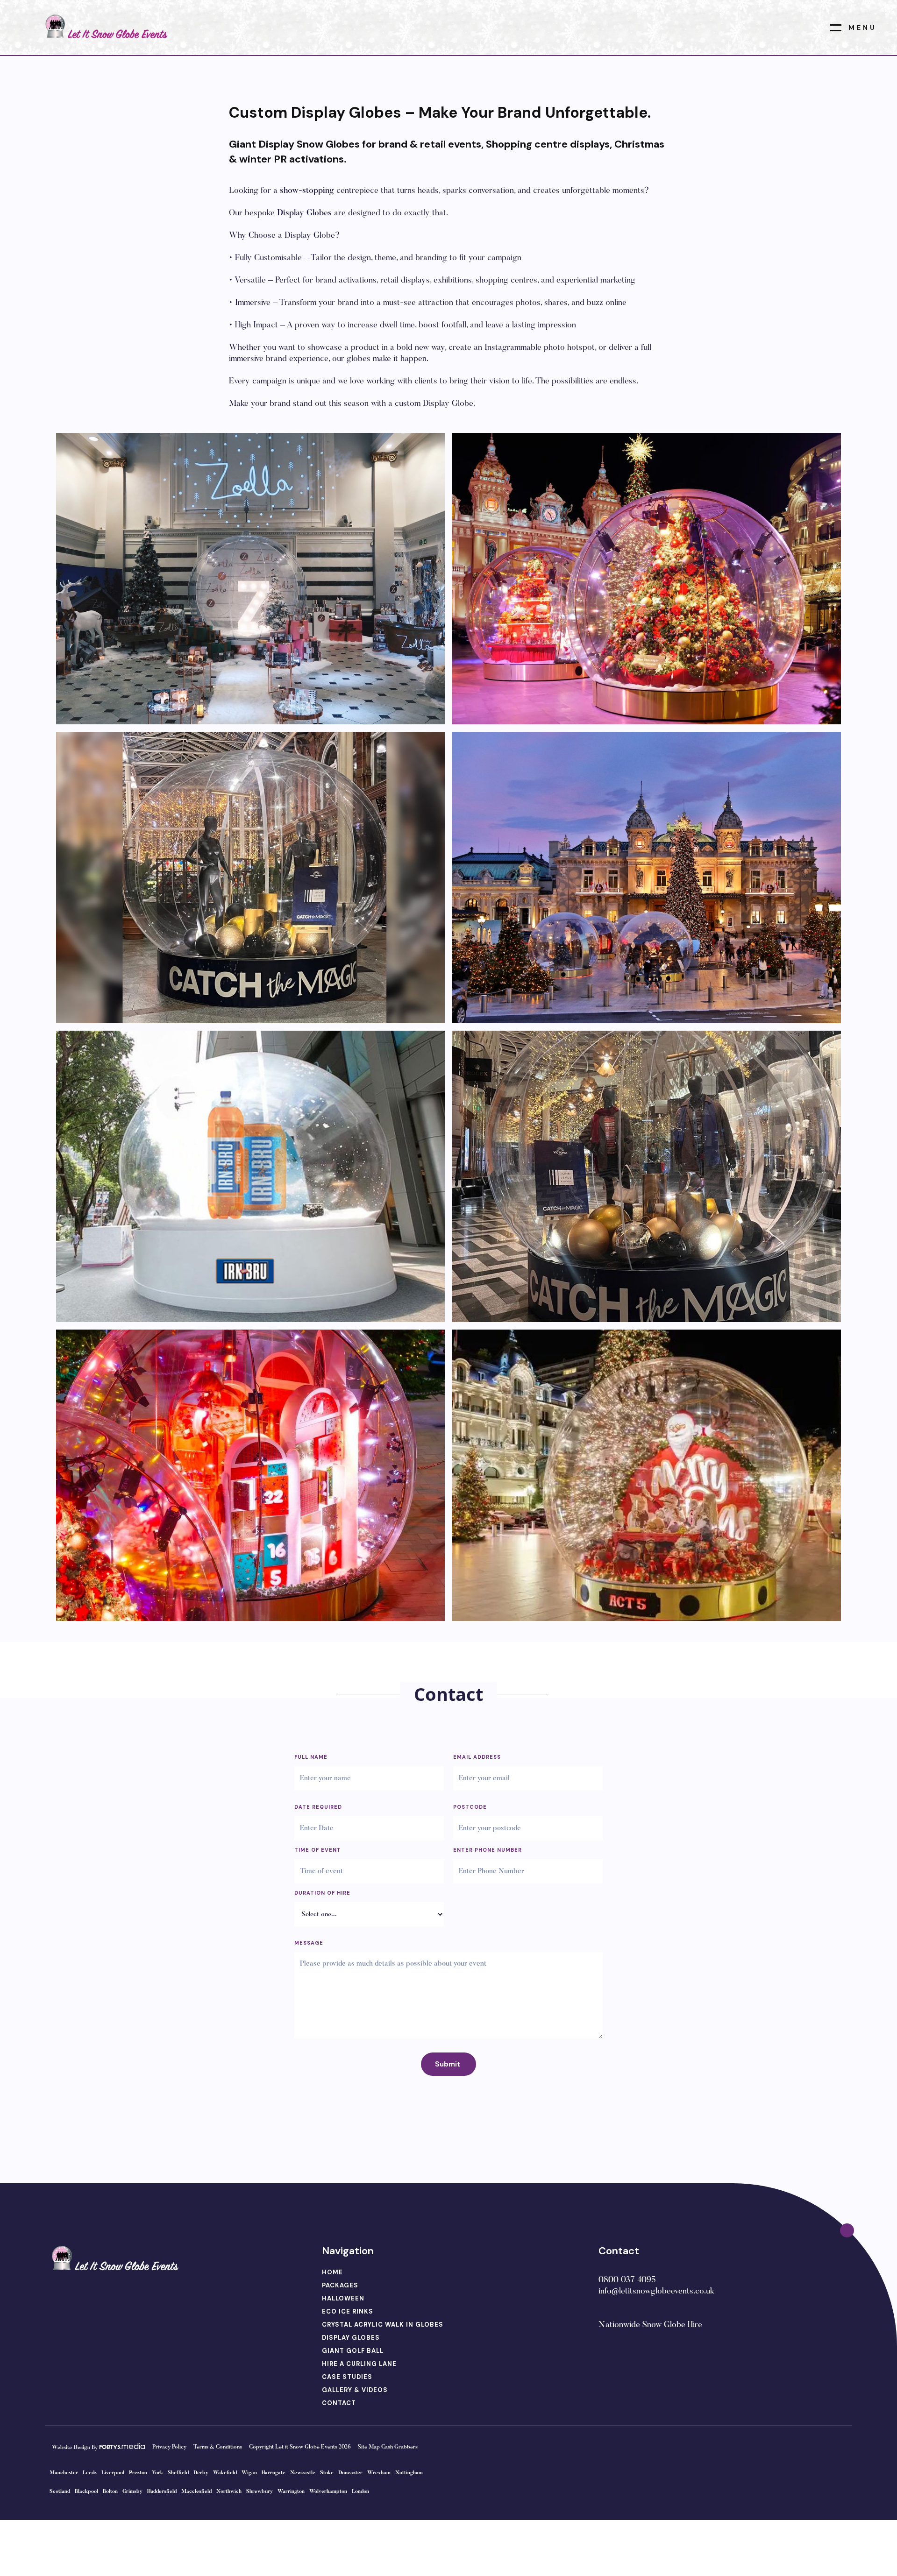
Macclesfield (196, 2492)
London (360, 2492)
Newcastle (303, 2473)
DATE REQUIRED (318, 1807)
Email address (477, 1757)
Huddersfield (162, 2492)
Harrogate (274, 2473)
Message (309, 1943)
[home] (105, 27)
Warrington (291, 2492)
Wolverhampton (328, 2492)
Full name (311, 1757)
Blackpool (86, 2492)
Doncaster (350, 2473)
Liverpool (113, 2473)
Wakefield (225, 2473)
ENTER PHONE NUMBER (488, 1850)
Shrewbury (260, 2492)
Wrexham (379, 2473)
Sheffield (178, 2473)
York (157, 2473)
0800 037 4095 (627, 2280)
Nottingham (409, 2473)
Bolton (110, 2492)
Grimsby (132, 2492)
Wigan (249, 2473)
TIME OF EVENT (318, 1850)
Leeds (90, 2473)
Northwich (229, 2492)
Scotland (60, 2492)
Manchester (64, 2473)
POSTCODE (470, 1807)
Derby (201, 2473)
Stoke (327, 2473)
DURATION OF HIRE (322, 1893)
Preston (138, 2473)
